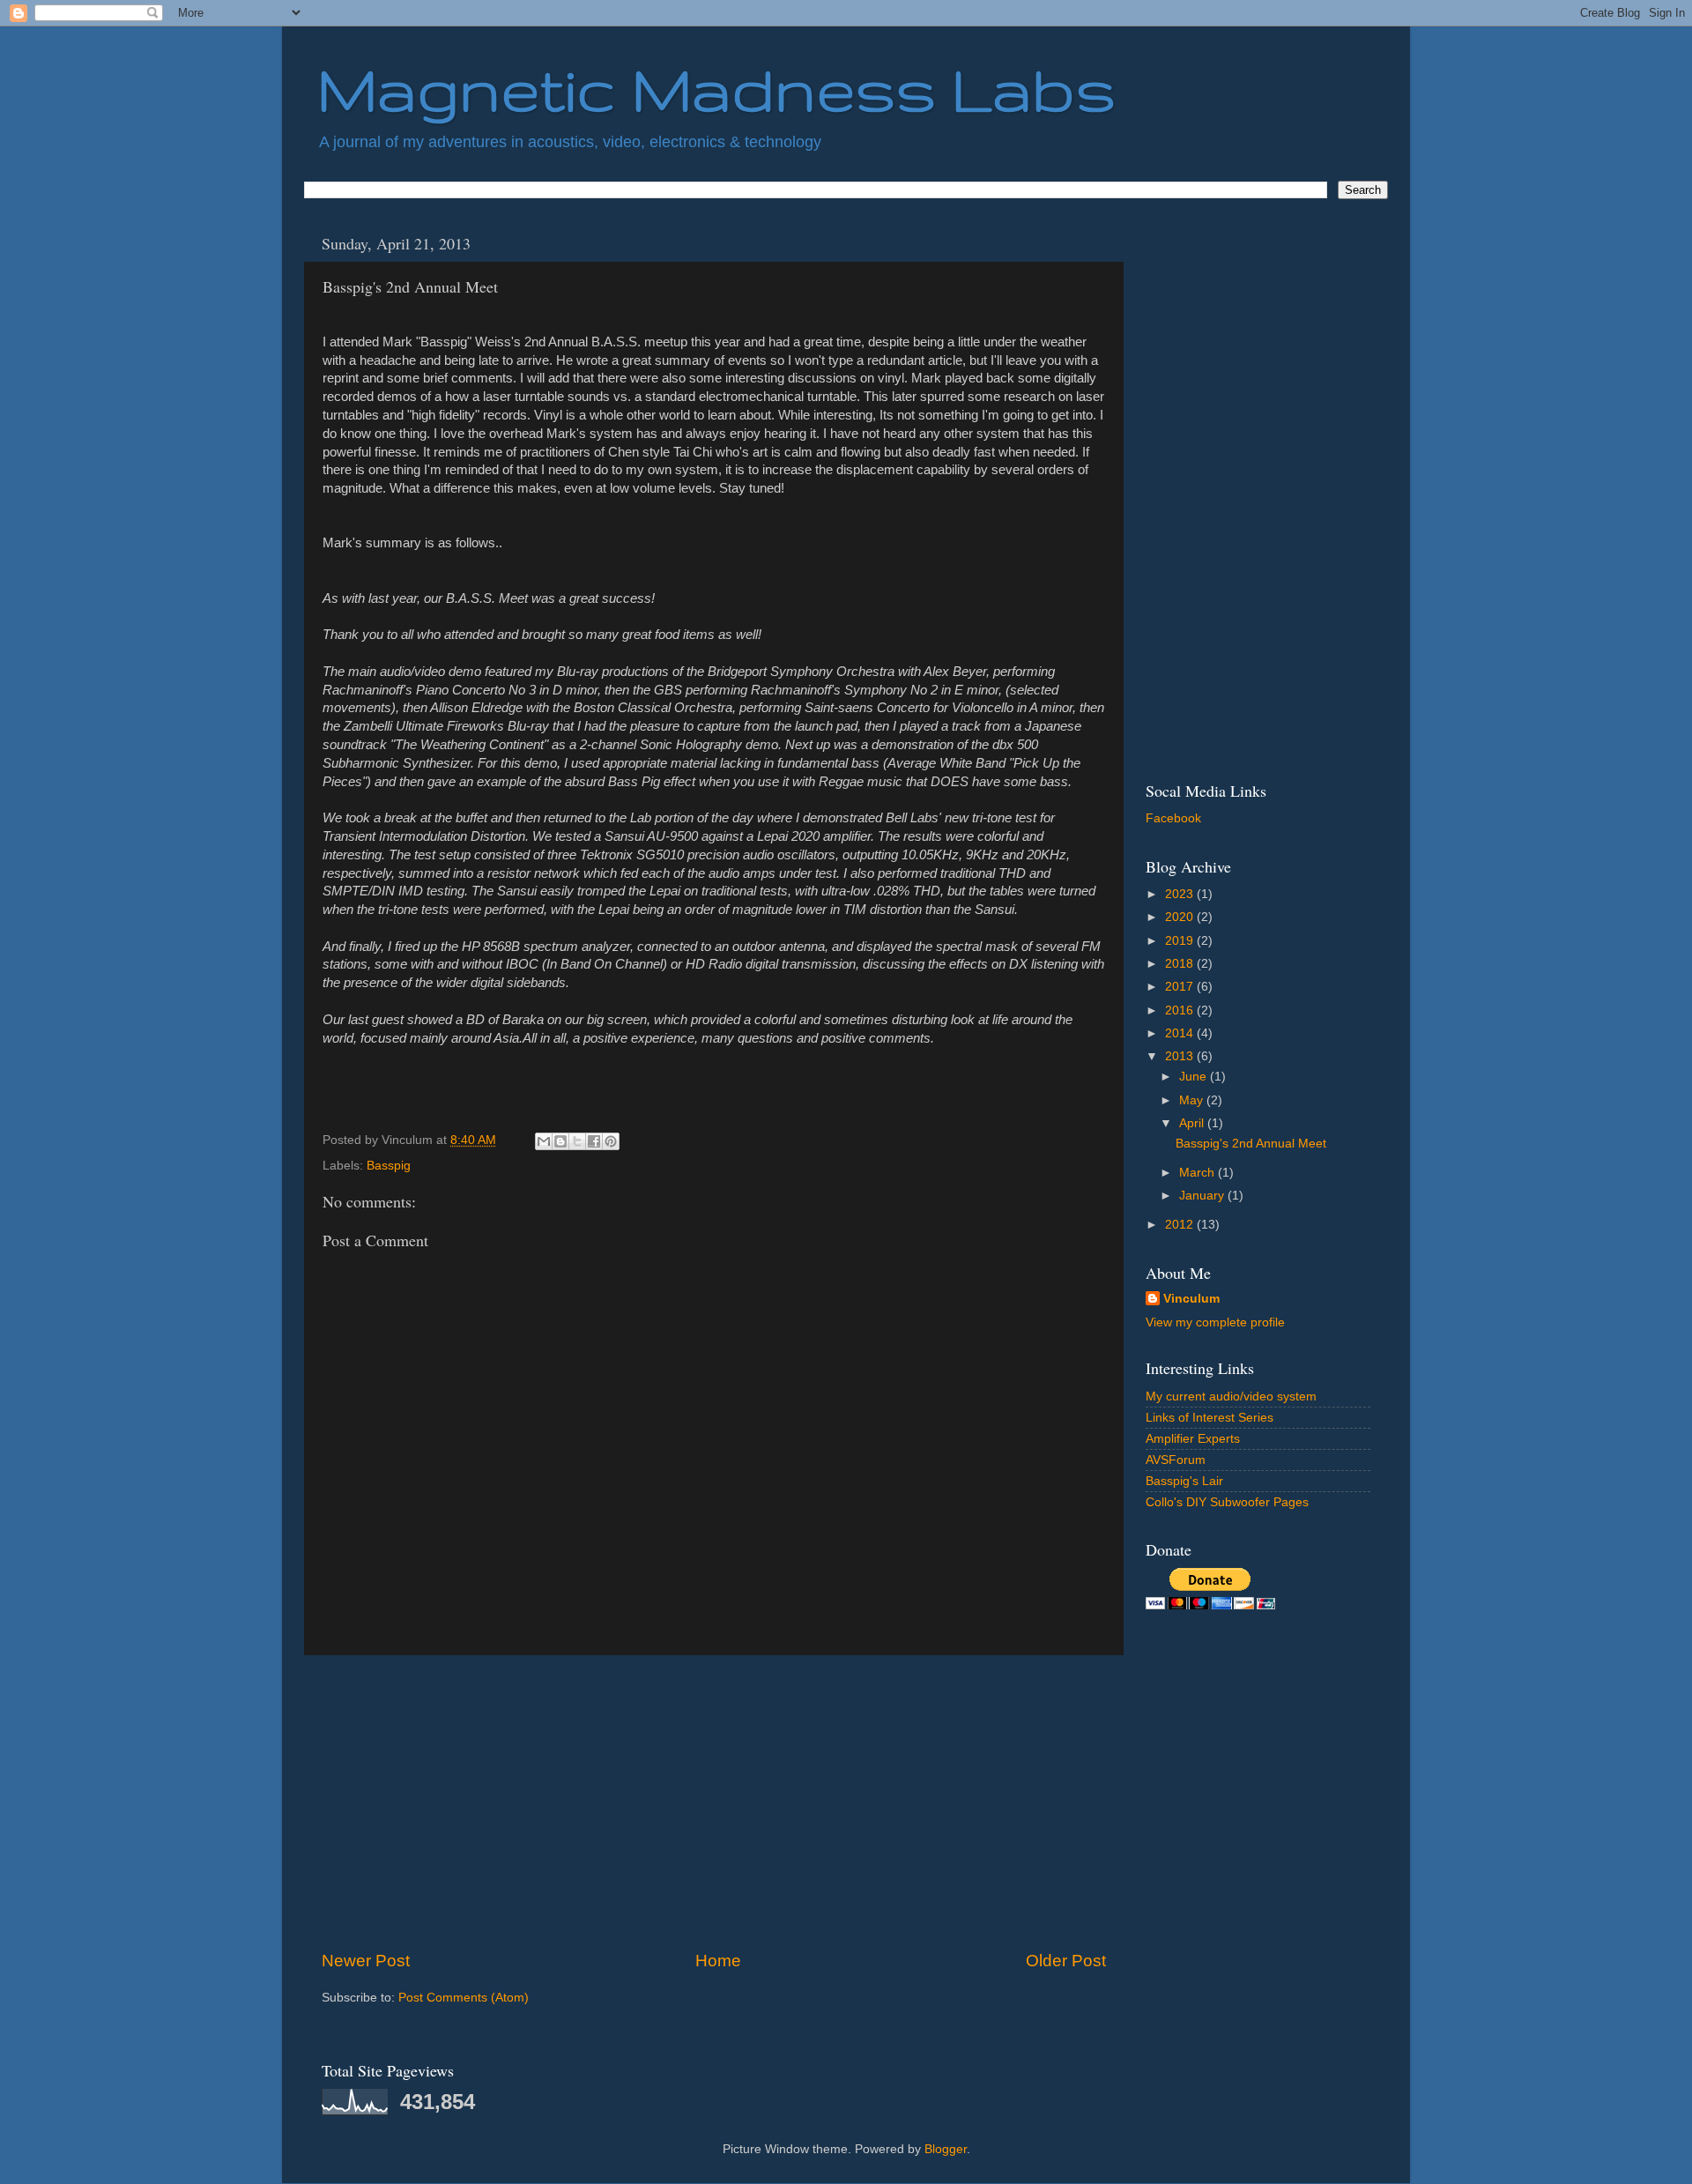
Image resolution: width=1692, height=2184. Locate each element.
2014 (1181, 1033)
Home (718, 1961)
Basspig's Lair (1184, 1481)
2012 (1181, 1225)
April (1193, 1123)
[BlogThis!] (560, 1141)
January (1203, 1196)
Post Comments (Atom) (464, 1998)
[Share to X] (577, 1141)
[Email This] (544, 1141)
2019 (1181, 941)
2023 (1181, 894)
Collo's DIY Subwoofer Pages (1227, 1502)
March (1198, 1173)
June (1195, 1077)
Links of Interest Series (1210, 1418)
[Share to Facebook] (594, 1141)
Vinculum (1191, 1299)
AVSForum (1176, 1460)
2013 (1181, 1056)
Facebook (1173, 818)
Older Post (1066, 1961)
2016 (1181, 1010)
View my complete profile (1215, 1322)
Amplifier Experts (1193, 1439)
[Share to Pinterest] (611, 1141)
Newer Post (366, 1961)
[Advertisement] (714, 1802)
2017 (1181, 987)
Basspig (389, 1166)
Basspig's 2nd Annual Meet (1251, 1144)
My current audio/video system (1231, 1397)
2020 (1181, 917)
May (1193, 1100)
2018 (1181, 964)
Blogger (946, 2149)
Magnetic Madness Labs (716, 89)
